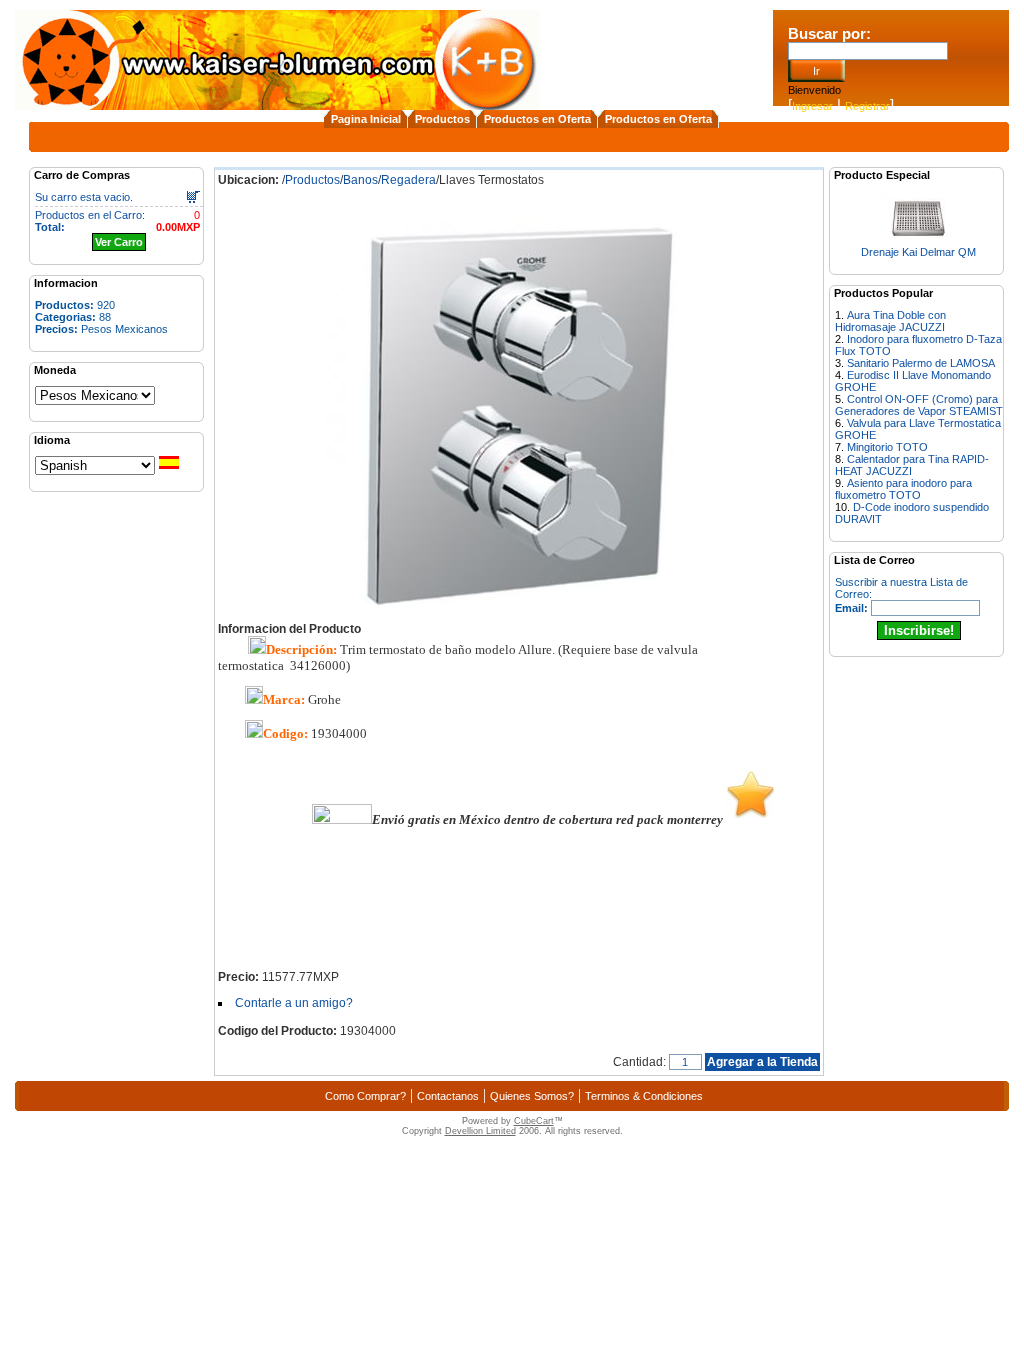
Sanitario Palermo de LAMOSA (921, 363)
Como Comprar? (365, 1096)
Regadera (408, 180)
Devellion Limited (480, 1131)
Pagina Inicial (366, 119)
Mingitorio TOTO (887, 447)
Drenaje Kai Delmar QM (918, 252)
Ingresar (812, 106)
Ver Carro (119, 242)
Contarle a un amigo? (294, 1003)
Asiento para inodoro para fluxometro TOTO (903, 489)
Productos (442, 119)
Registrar (867, 106)
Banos (360, 180)
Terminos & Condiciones (644, 1096)
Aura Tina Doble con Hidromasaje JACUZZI (890, 321)
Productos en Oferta (537, 119)
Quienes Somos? (532, 1096)
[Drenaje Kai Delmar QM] (918, 240)
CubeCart (534, 1121)
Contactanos (448, 1096)
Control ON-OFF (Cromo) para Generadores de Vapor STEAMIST (919, 405)
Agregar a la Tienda (762, 1062)
